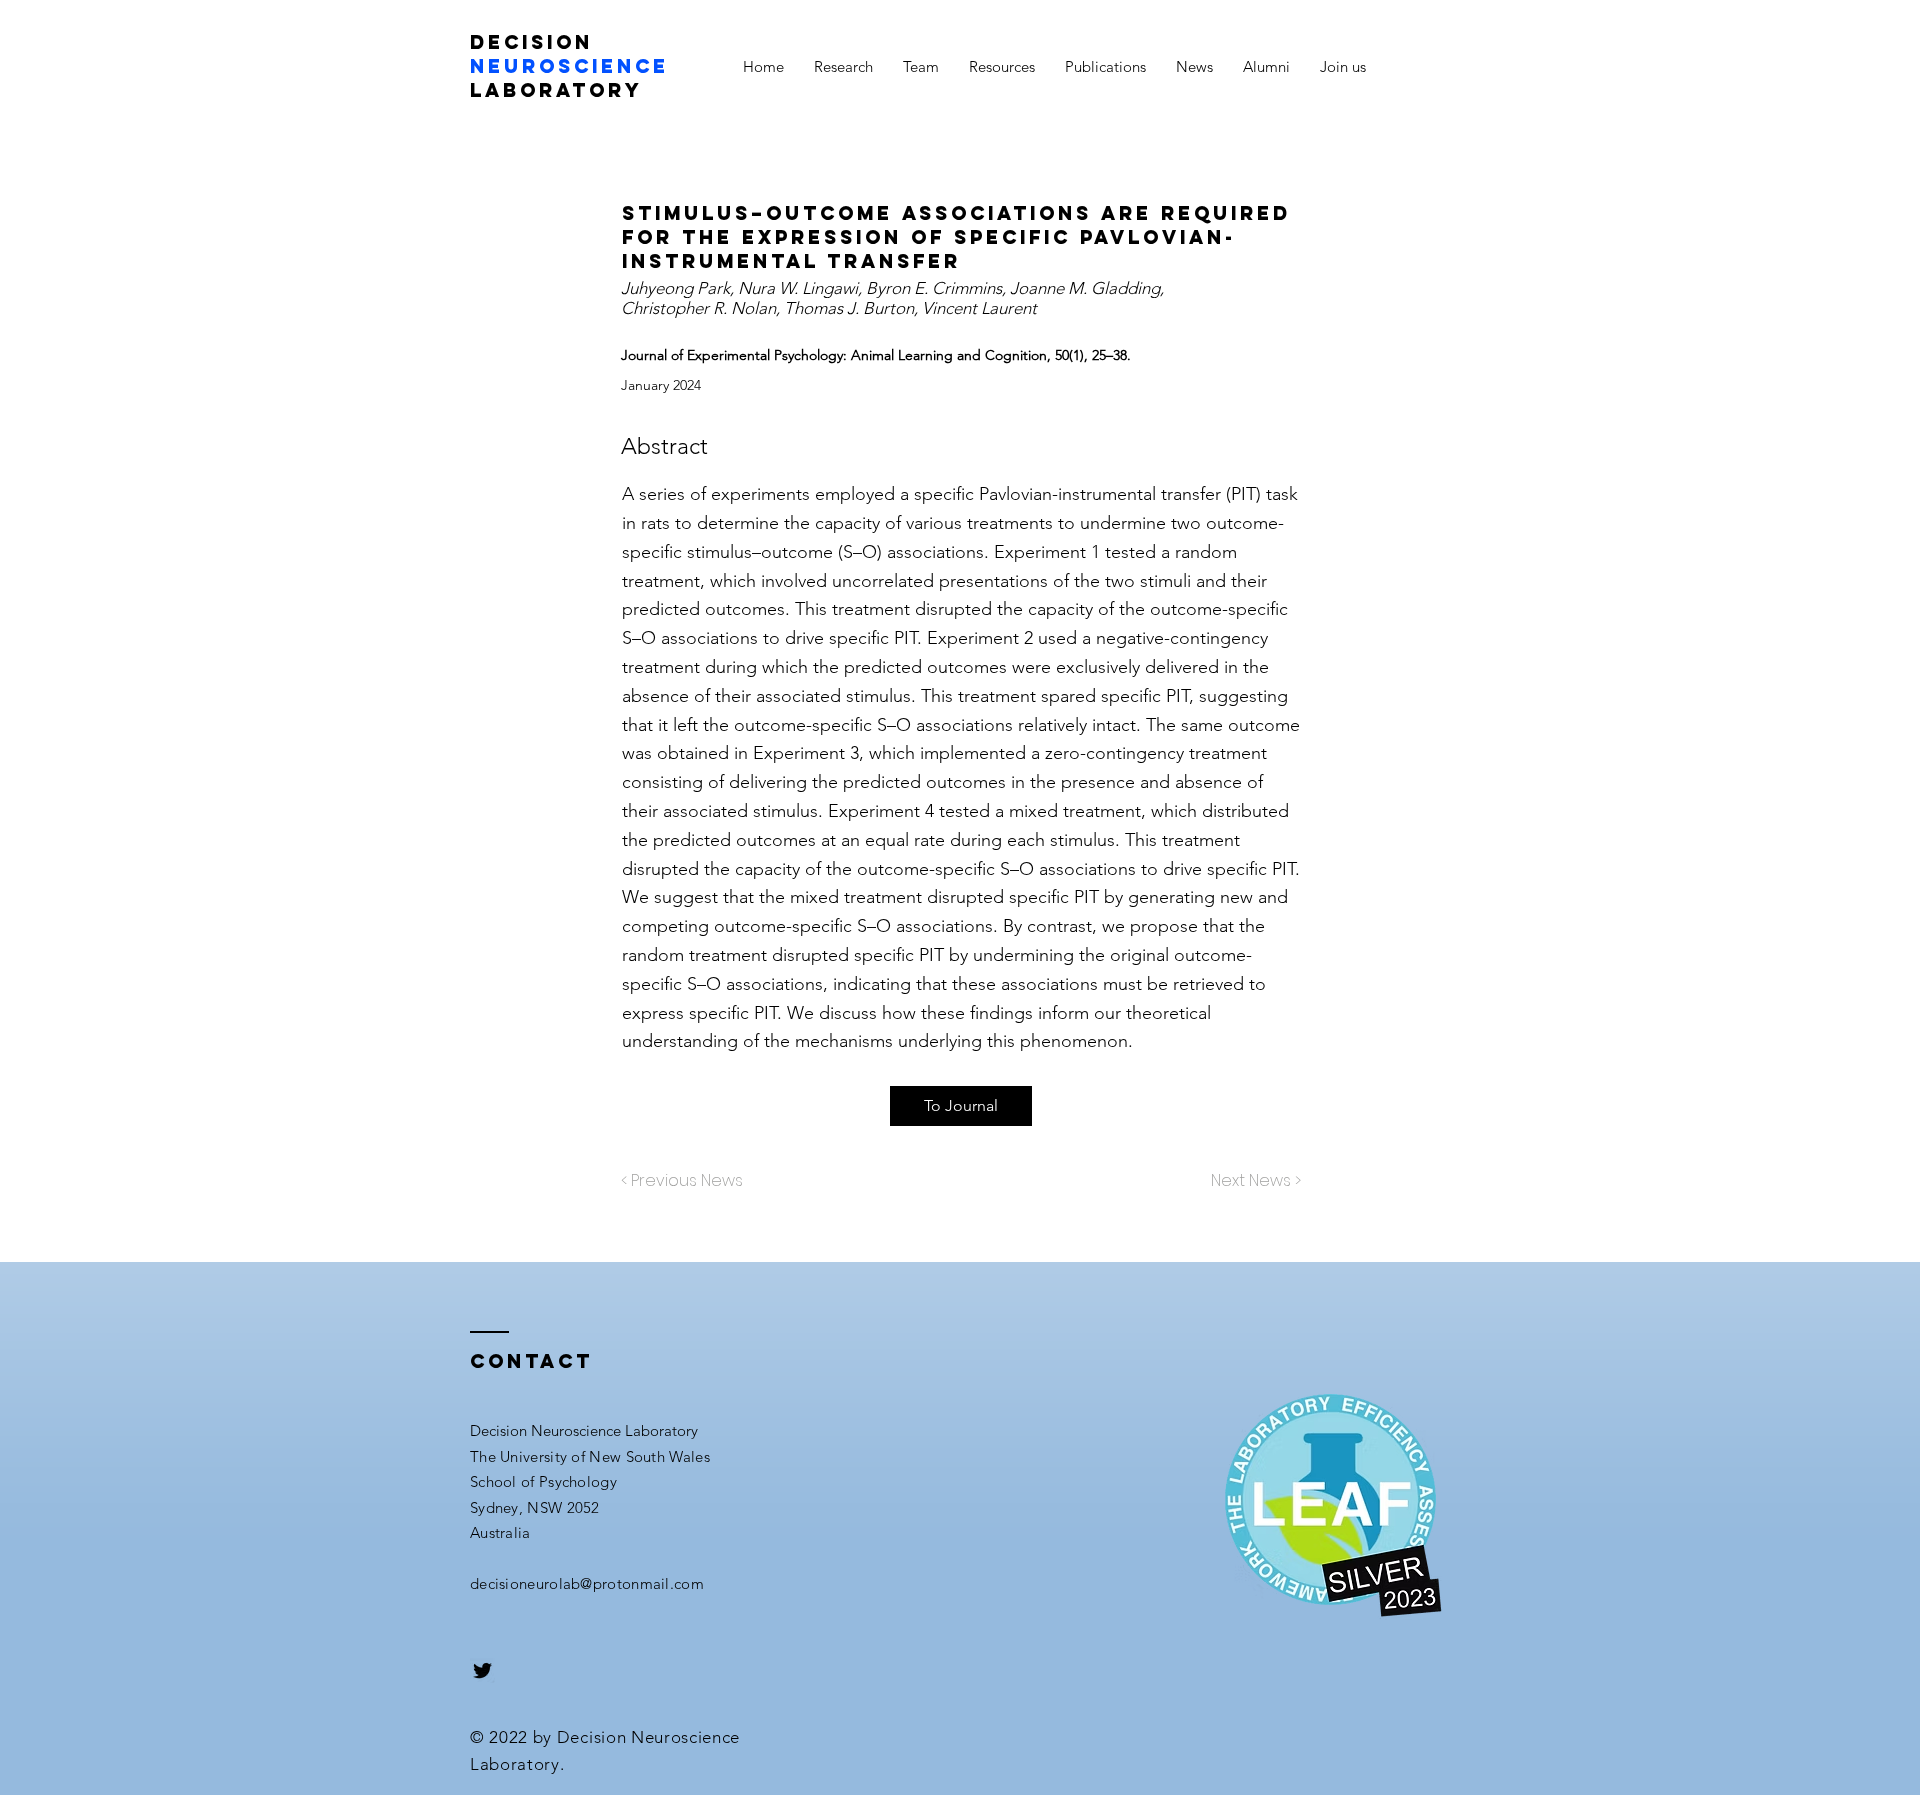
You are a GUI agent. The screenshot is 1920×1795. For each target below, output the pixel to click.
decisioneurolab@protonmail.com (587, 1583)
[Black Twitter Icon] (482, 1670)
